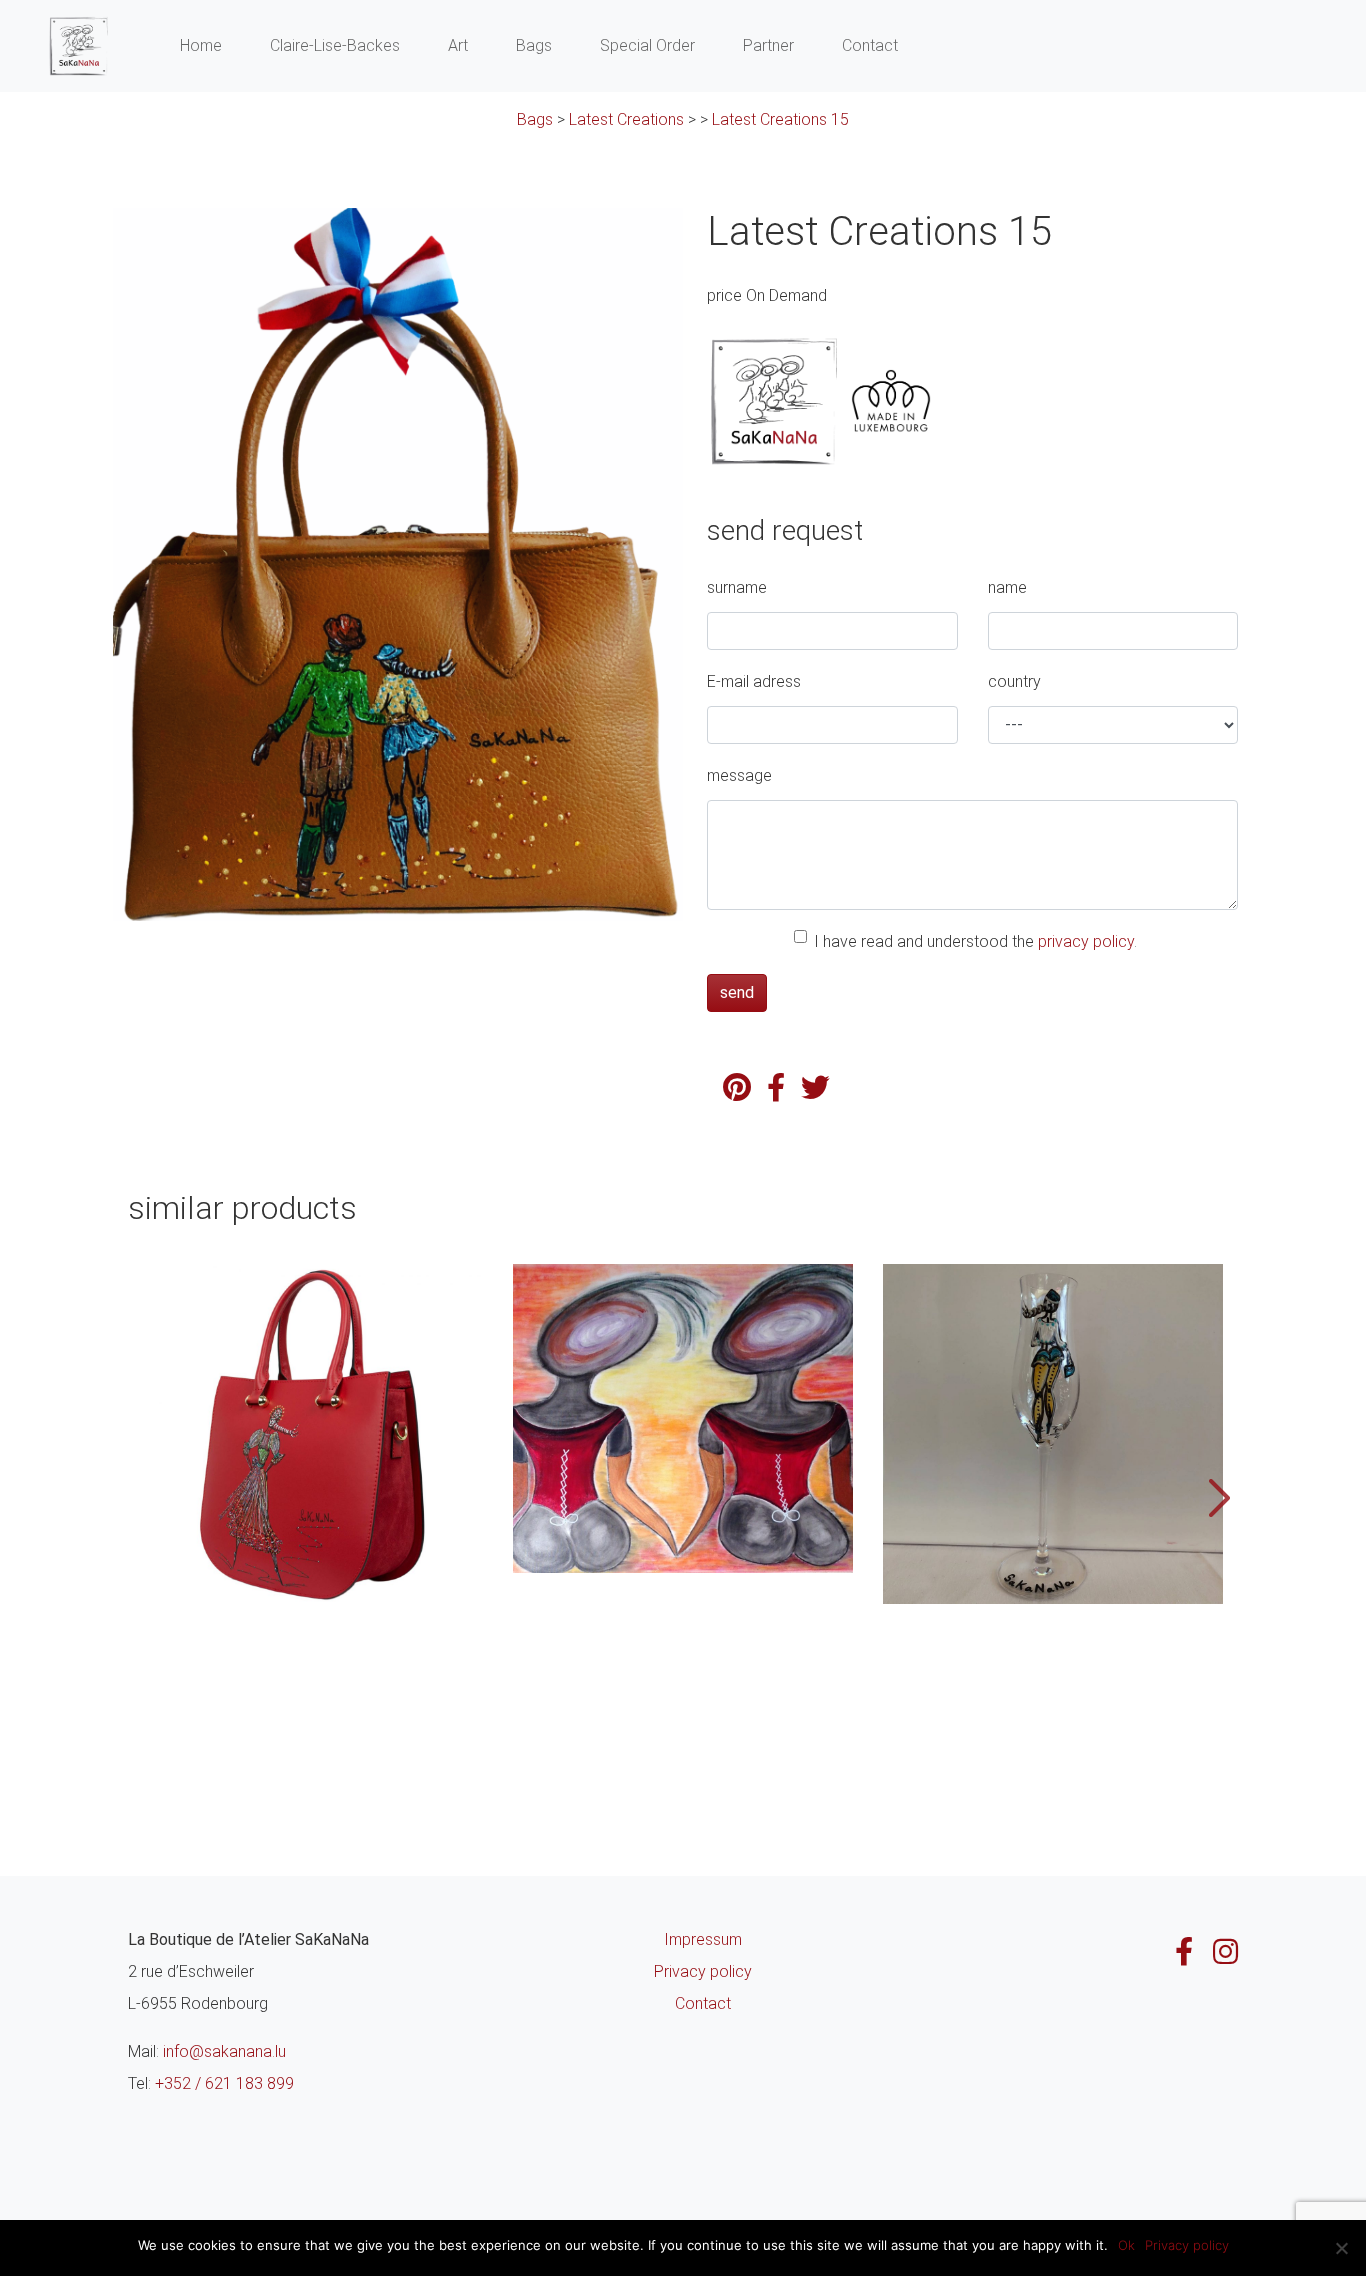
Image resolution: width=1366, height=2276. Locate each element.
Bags (534, 45)
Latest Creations (626, 119)
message (739, 775)
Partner (768, 45)
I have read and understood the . (975, 941)
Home (201, 45)
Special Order (647, 45)
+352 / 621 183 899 (224, 2083)
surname (737, 587)
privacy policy (1086, 941)
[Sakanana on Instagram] (1225, 1952)
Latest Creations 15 (780, 119)
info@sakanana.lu (224, 2051)
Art (458, 45)
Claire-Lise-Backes (335, 45)
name (1007, 587)
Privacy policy (703, 1971)
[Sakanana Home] (78, 46)
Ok (1126, 2245)
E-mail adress (754, 681)
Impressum (703, 1939)
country (1014, 681)
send (737, 992)
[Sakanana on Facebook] (1184, 1952)
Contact (870, 45)
